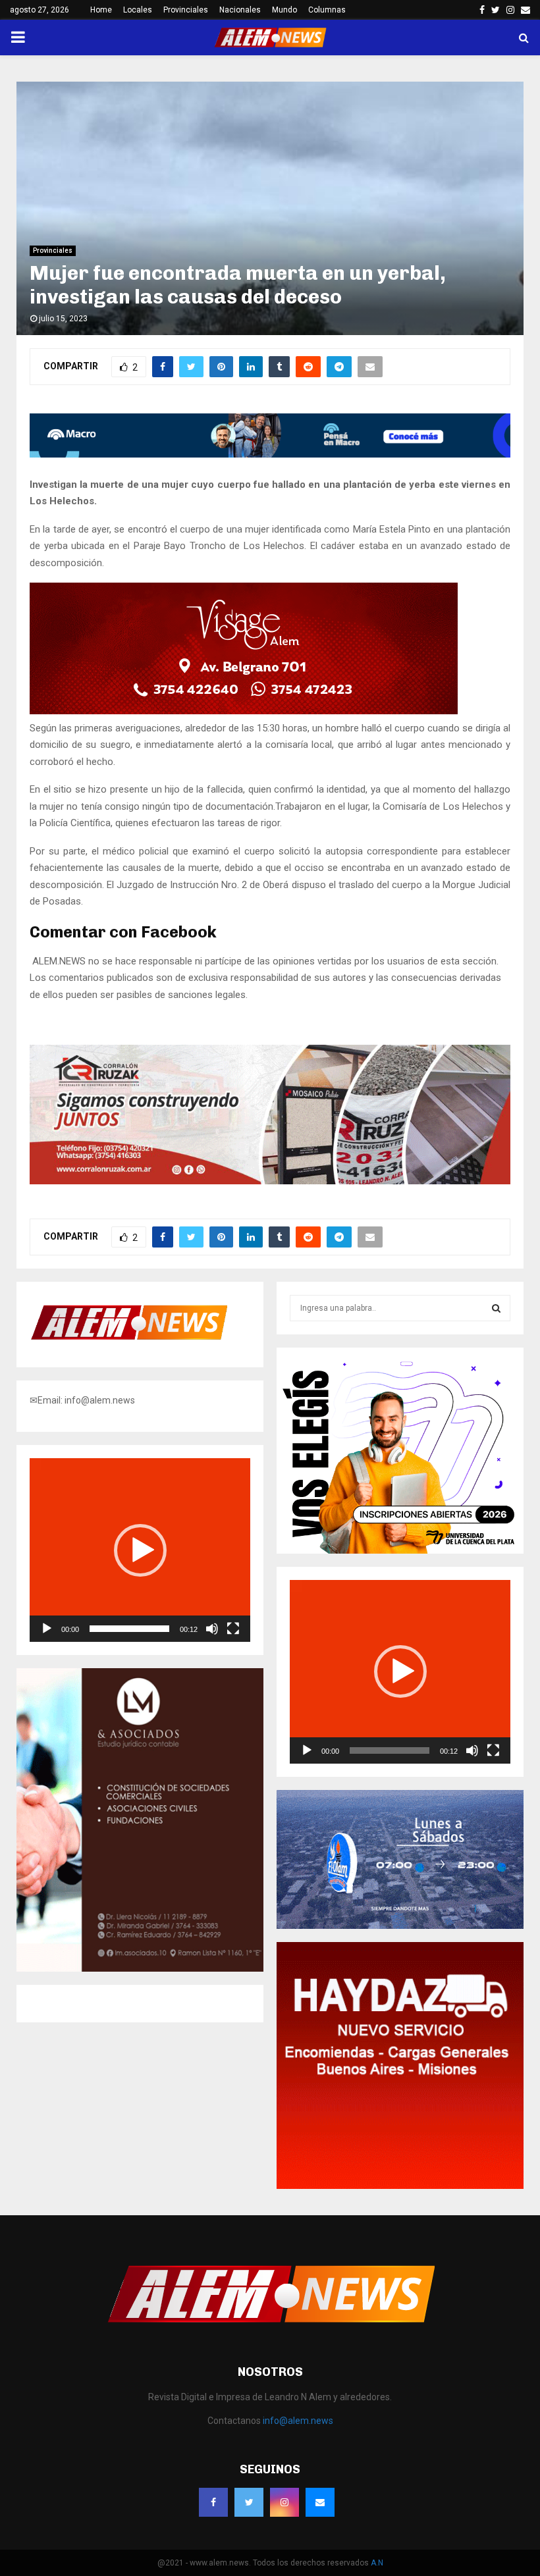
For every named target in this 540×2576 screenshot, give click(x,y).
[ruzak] (270, 1181)
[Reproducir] (47, 1629)
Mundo (284, 10)
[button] (140, 1550)
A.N (377, 2563)
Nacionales (240, 10)
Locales (138, 10)
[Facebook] (213, 2502)
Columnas (327, 10)
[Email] (320, 2502)
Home (101, 10)
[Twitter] (249, 2502)
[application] (140, 1550)
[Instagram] (284, 2502)
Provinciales (186, 10)
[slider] (129, 1629)
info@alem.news (298, 2421)
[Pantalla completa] (233, 1629)
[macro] (270, 454)
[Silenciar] (212, 1629)
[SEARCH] (496, 1308)
